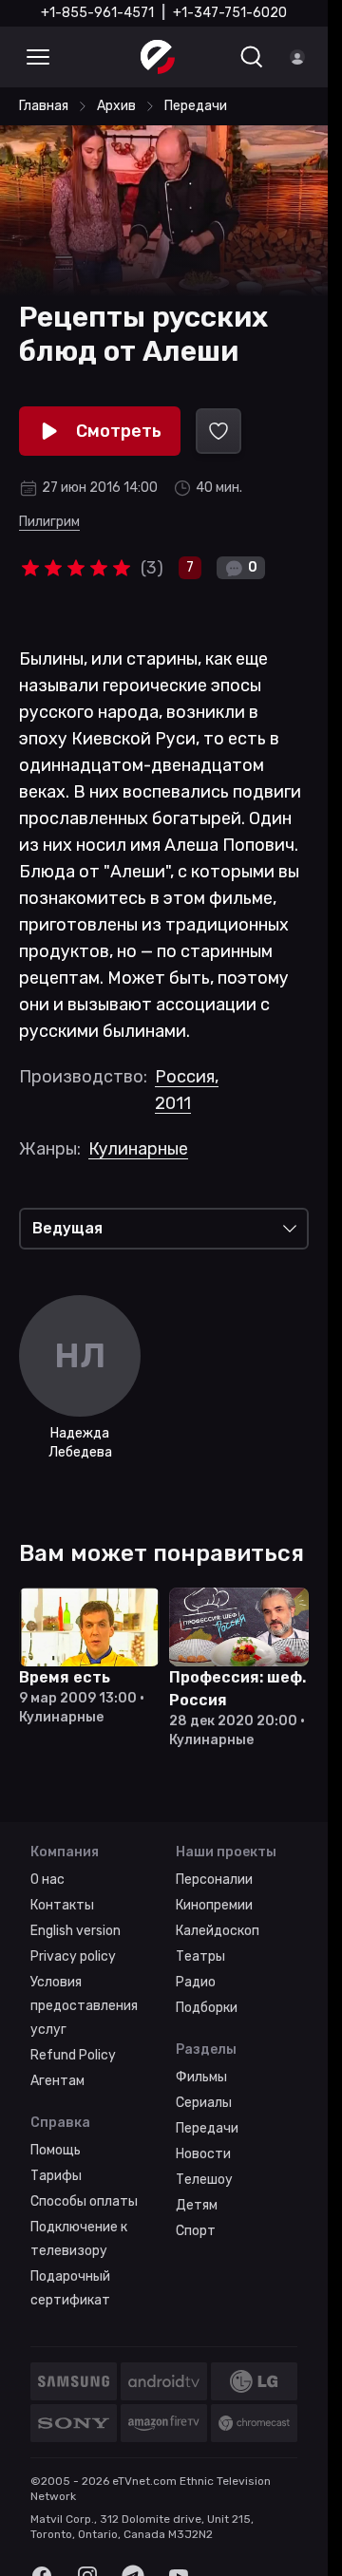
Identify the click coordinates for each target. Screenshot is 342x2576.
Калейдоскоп (218, 1931)
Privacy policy (73, 1956)
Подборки (207, 2008)
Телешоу (204, 2180)
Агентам (57, 2081)
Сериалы (204, 2103)
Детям (197, 2205)
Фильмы (201, 2077)
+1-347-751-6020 (230, 13)
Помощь (56, 2150)
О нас (47, 1880)
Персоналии (214, 1880)
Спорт (196, 2231)
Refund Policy (73, 2055)
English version (76, 1931)
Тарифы (56, 2176)
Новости (203, 2154)
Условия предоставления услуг (84, 2006)
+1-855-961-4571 (97, 13)
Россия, (187, 1077)
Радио (196, 1982)
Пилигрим (49, 522)
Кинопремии (214, 1905)
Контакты (62, 1905)
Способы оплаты (84, 2201)
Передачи (207, 2128)
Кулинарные (138, 1149)
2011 (173, 1103)
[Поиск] (252, 57)
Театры (200, 1956)
